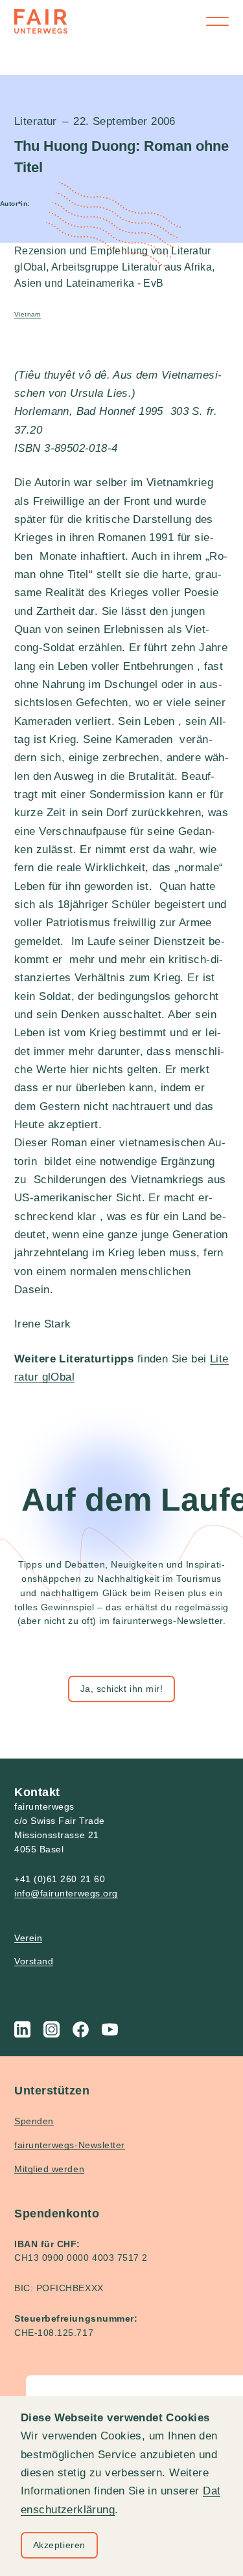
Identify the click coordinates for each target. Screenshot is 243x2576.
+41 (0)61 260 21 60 (60, 1879)
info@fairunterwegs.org (66, 1893)
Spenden (34, 2121)
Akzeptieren (59, 2545)
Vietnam (28, 314)
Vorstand (34, 1961)
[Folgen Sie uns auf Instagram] (52, 2029)
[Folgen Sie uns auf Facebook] (81, 2029)
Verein (28, 1938)
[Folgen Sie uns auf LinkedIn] (22, 2029)
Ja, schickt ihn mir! (122, 1689)
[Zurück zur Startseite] (41, 21)
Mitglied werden (49, 2169)
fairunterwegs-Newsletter (70, 2145)
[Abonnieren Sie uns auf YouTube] (110, 2029)
